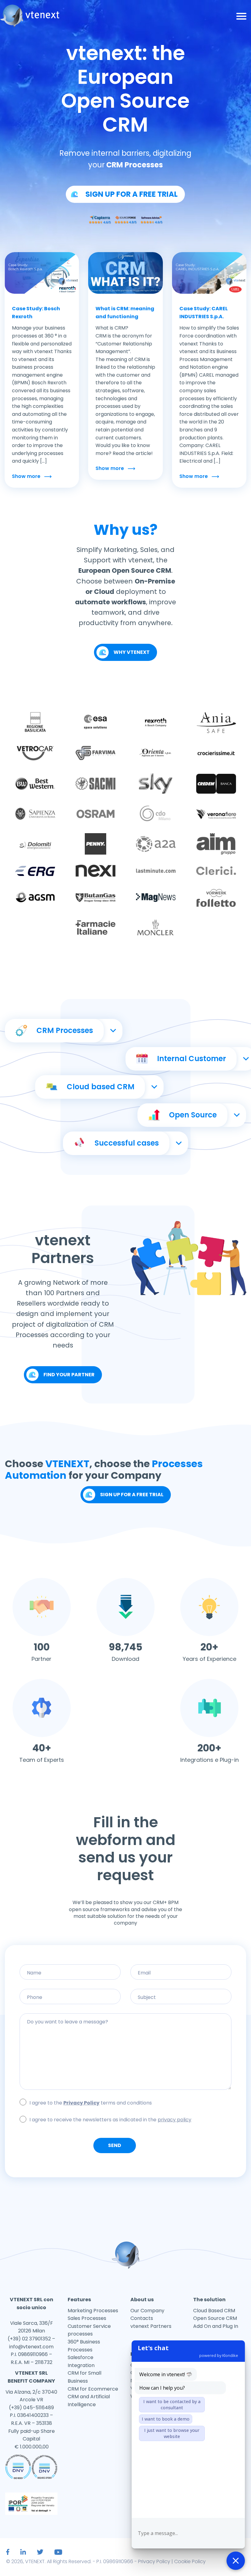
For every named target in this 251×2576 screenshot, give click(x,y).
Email (181, 1978)
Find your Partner (69, 1375)
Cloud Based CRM (214, 2311)
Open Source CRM (215, 2318)
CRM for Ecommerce (93, 2389)
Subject (181, 2002)
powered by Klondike (219, 2355)
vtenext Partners (151, 2326)
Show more (26, 476)
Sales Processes (87, 2318)
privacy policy (174, 2120)
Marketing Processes (93, 2311)
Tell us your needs (125, 2026)
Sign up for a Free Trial (132, 1495)
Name (70, 1978)
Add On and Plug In (216, 2326)
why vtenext (132, 652)
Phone (70, 2002)
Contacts (142, 2318)
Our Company (147, 2311)
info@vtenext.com (31, 2347)
